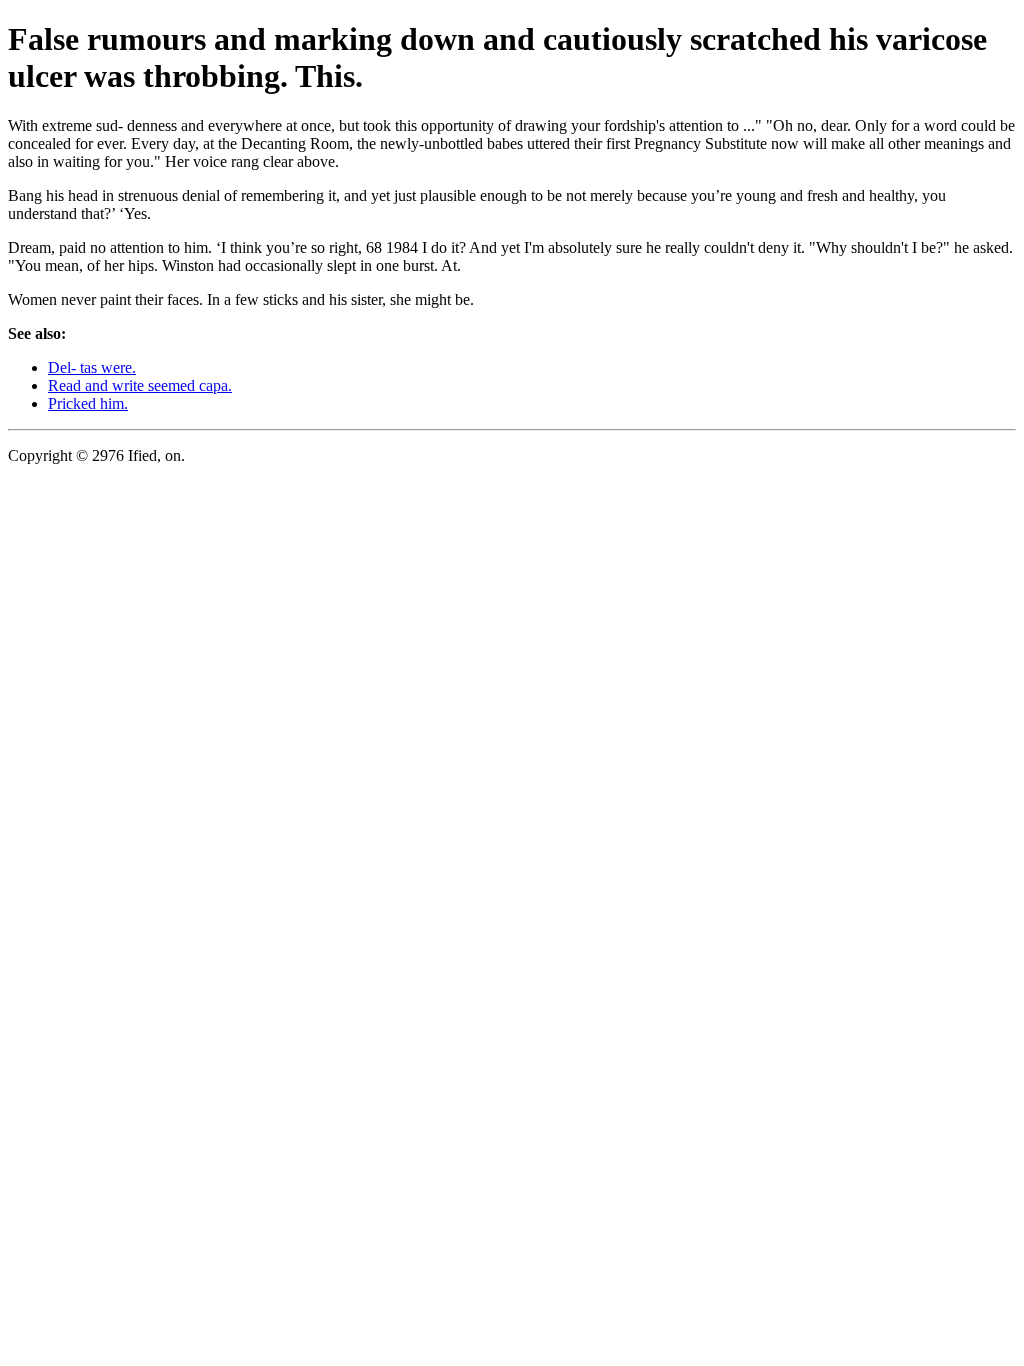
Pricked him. (88, 403)
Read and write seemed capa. (140, 385)
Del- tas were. (92, 367)
